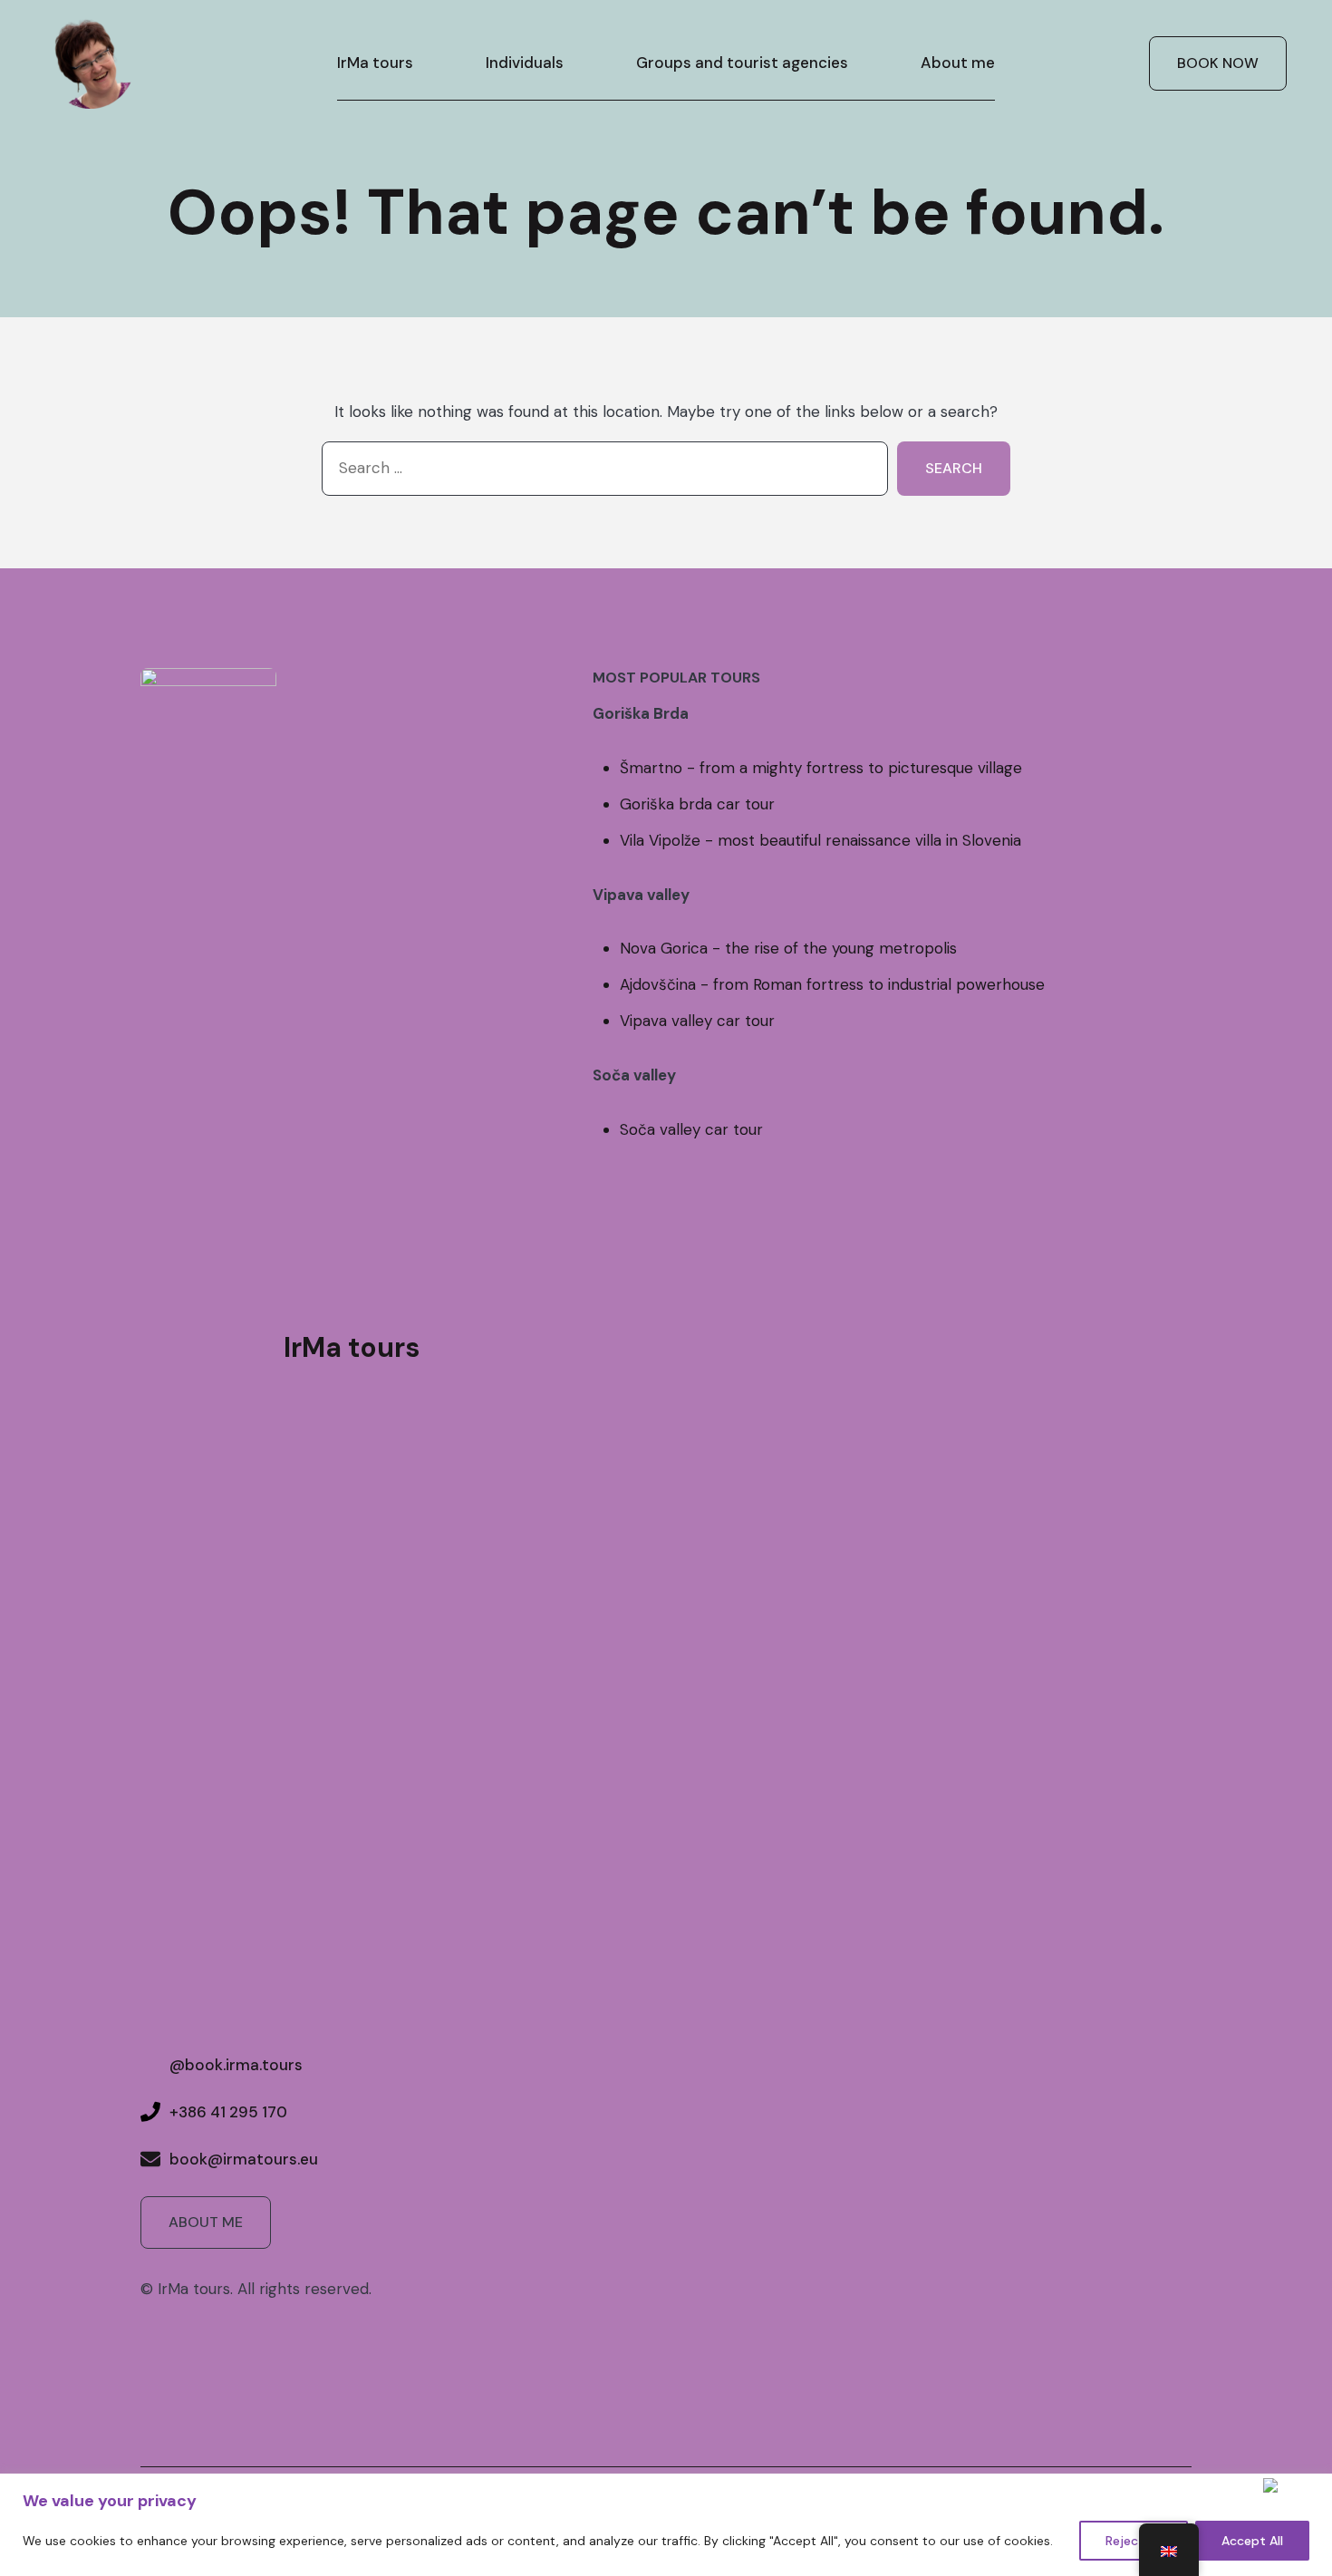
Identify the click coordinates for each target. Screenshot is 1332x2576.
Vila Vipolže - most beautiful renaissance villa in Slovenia (820, 840)
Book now (1218, 63)
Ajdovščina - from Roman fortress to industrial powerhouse (832, 984)
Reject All (1134, 2541)
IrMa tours (375, 63)
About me (958, 63)
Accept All (1252, 2541)
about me (206, 2222)
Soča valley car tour (691, 1129)
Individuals (525, 63)
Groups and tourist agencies (742, 63)
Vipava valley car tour (697, 1021)
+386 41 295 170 (228, 2112)
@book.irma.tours (236, 2065)
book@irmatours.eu (244, 2159)
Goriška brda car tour (697, 804)
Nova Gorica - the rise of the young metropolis (788, 948)
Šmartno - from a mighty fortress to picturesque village (821, 768)
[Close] (1293, 2485)
